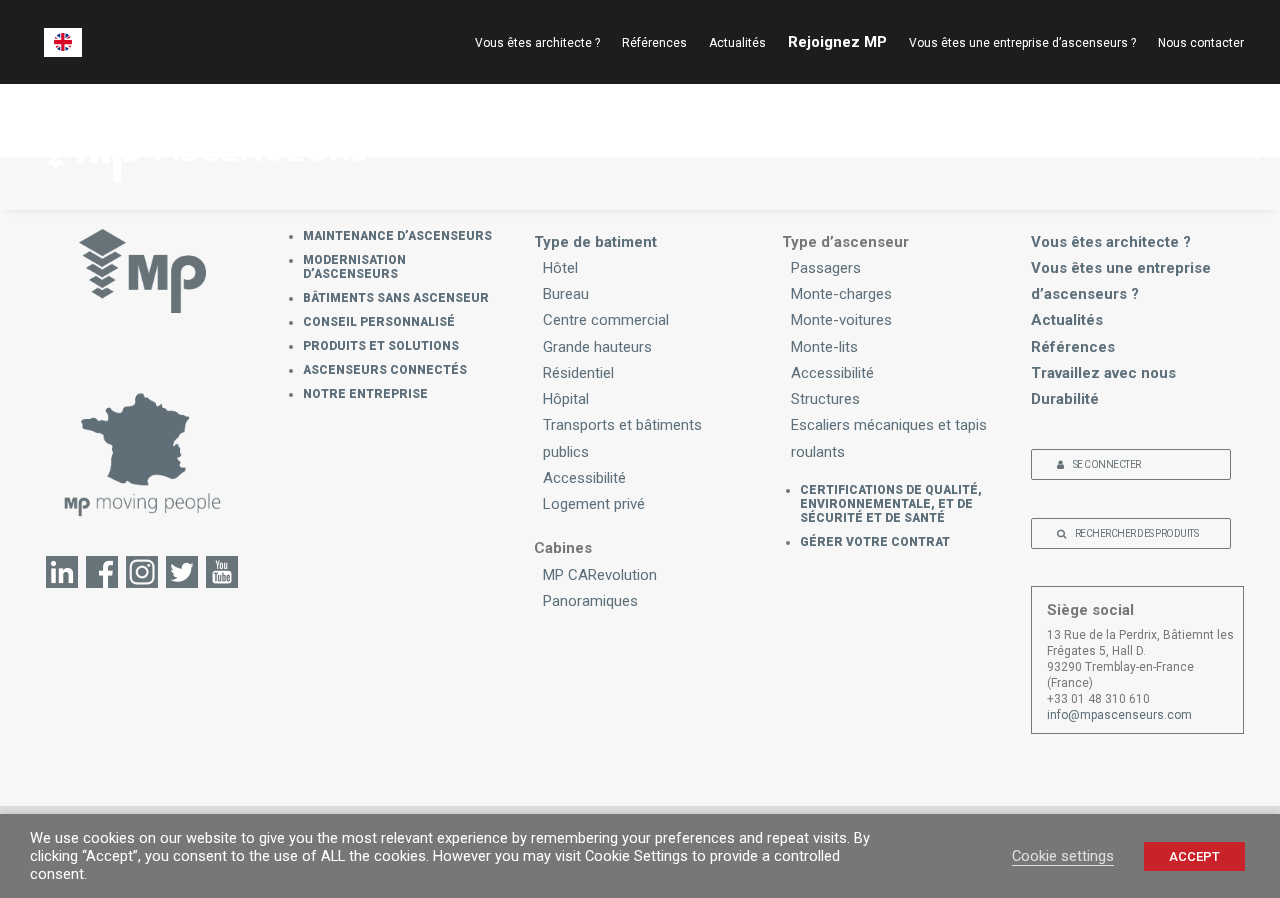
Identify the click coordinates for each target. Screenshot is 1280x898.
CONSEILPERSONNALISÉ (784, 143)
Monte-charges (841, 294)
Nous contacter (1201, 43)
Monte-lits (824, 347)
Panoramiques (590, 601)
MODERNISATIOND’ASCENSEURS (550, 143)
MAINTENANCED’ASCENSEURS (439, 143)
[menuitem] (542, 43)
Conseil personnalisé (379, 322)
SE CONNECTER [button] (1107, 464)
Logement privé (594, 504)
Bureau (566, 294)
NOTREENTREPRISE (1101, 143)
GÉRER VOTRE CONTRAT (875, 542)
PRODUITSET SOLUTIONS (889, 143)
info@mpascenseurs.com (1119, 715)
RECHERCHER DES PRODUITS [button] (1137, 533)
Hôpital (566, 399)
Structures (825, 399)
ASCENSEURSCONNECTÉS (1008, 143)
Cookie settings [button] (1063, 856)
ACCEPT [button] (1194, 856)
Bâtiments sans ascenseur (396, 298)
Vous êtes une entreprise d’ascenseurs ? (1022, 43)
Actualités (737, 43)
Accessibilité (584, 478)
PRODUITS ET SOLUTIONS (381, 346)
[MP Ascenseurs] (202, 147)
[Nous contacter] (143, 454)
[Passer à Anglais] (63, 42)
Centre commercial (606, 320)
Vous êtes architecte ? (537, 43)
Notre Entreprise (365, 394)
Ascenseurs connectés (385, 370)
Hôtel (560, 268)
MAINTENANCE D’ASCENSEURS (397, 236)
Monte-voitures (841, 320)
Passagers (826, 268)
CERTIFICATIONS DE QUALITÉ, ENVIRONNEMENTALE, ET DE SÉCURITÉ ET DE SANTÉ (891, 504)
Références (654, 43)
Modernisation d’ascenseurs (354, 267)
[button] (1235, 146)
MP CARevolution (600, 575)
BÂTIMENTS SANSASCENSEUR (670, 143)
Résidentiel (578, 373)
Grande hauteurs (597, 347)
